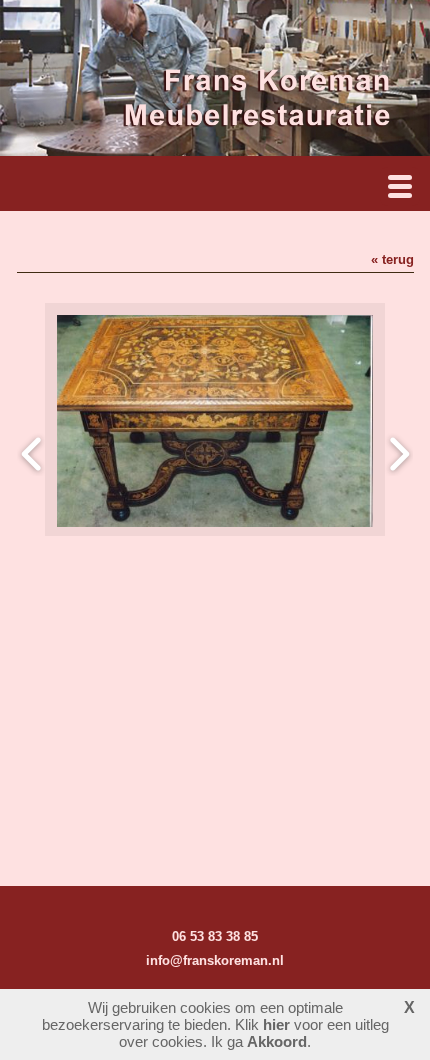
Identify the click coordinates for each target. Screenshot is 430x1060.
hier (276, 1024)
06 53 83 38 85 (215, 936)
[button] (400, 186)
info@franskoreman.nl (215, 960)
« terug (392, 259)
